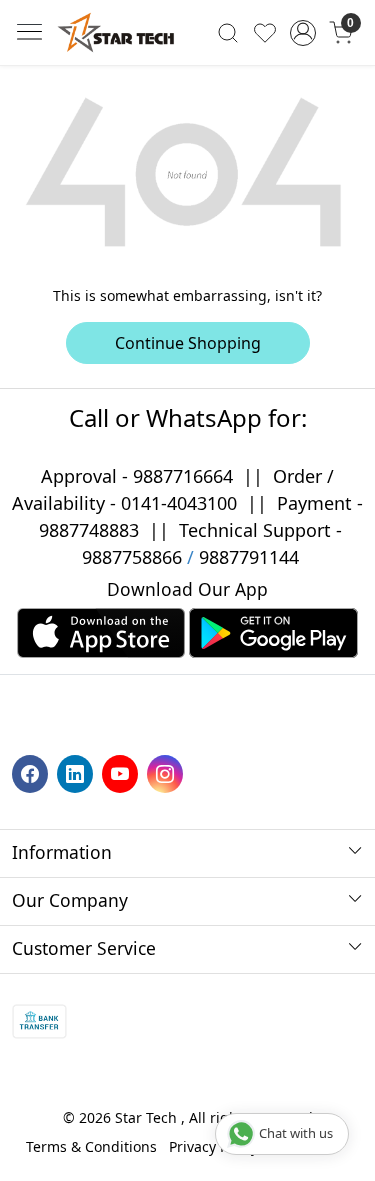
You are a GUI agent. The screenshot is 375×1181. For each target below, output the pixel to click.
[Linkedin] (77, 772)
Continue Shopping (188, 343)
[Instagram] (167, 772)
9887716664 (183, 476)
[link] (228, 32)
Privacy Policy (213, 1146)
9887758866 (132, 557)
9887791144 (249, 557)
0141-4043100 (179, 503)
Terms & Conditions (91, 1146)
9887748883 (89, 530)
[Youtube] (122, 772)
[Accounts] (302, 33)
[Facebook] (32, 772)
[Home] (116, 32)
